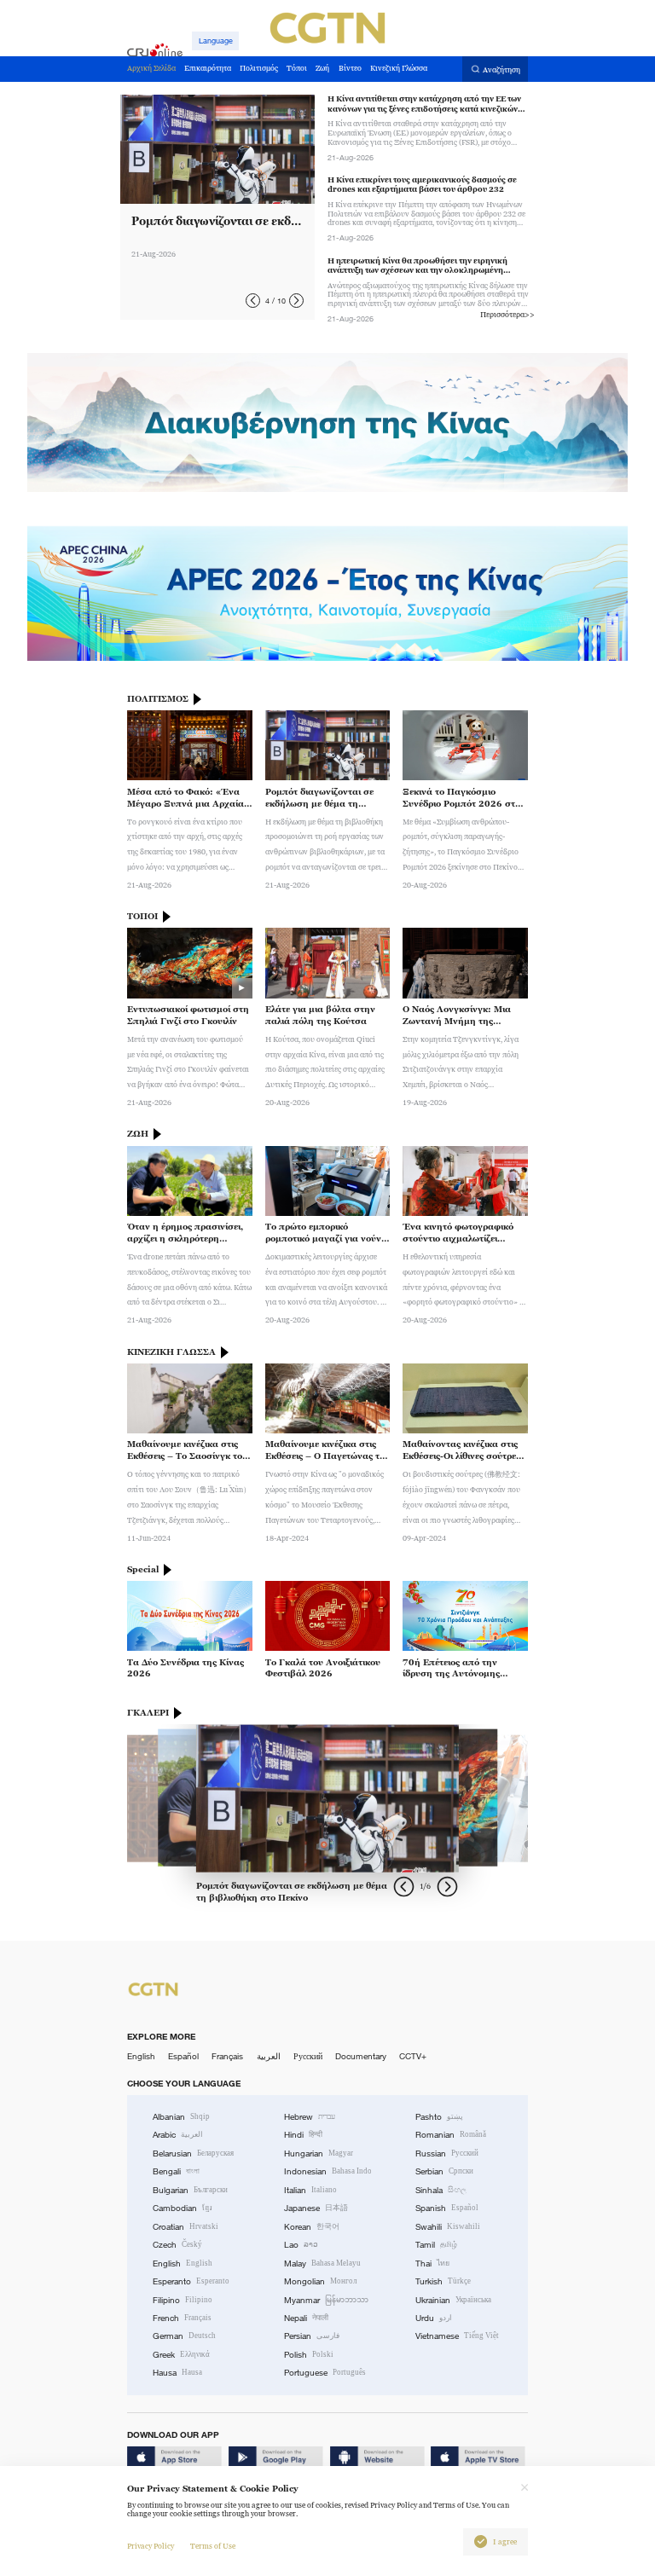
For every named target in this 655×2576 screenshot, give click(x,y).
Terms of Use (213, 2546)
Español (183, 2056)
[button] (253, 301)
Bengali (176, 2171)
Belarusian (193, 2153)
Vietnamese (457, 2336)
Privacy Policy (151, 2546)
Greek (181, 2355)
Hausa (177, 2373)
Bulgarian (190, 2190)
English (141, 2056)
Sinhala (441, 2190)
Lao (301, 2245)
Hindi (303, 2135)
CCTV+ (413, 2056)
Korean (312, 2227)
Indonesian (328, 2171)
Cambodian (183, 2208)
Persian (312, 2336)
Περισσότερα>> (507, 315)
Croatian (185, 2227)
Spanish (447, 2208)
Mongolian (320, 2281)
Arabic (178, 2135)
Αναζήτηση (501, 70)
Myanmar (326, 2300)
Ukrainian (453, 2300)
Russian (447, 2153)
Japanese (316, 2208)
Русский (308, 2056)
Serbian (444, 2171)
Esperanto (191, 2281)
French (182, 2318)
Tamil (436, 2245)
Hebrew (310, 2117)
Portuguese (325, 2373)
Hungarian (319, 2153)
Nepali (306, 2318)
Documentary (361, 2056)
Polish (309, 2355)
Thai (432, 2263)
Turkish (443, 2281)
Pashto (439, 2117)
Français (227, 2056)
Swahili (448, 2227)
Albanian (181, 2117)
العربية (269, 2056)
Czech (177, 2245)
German (184, 2336)
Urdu (434, 2318)
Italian (310, 2190)
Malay (322, 2263)
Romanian (451, 2135)
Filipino (183, 2300)
